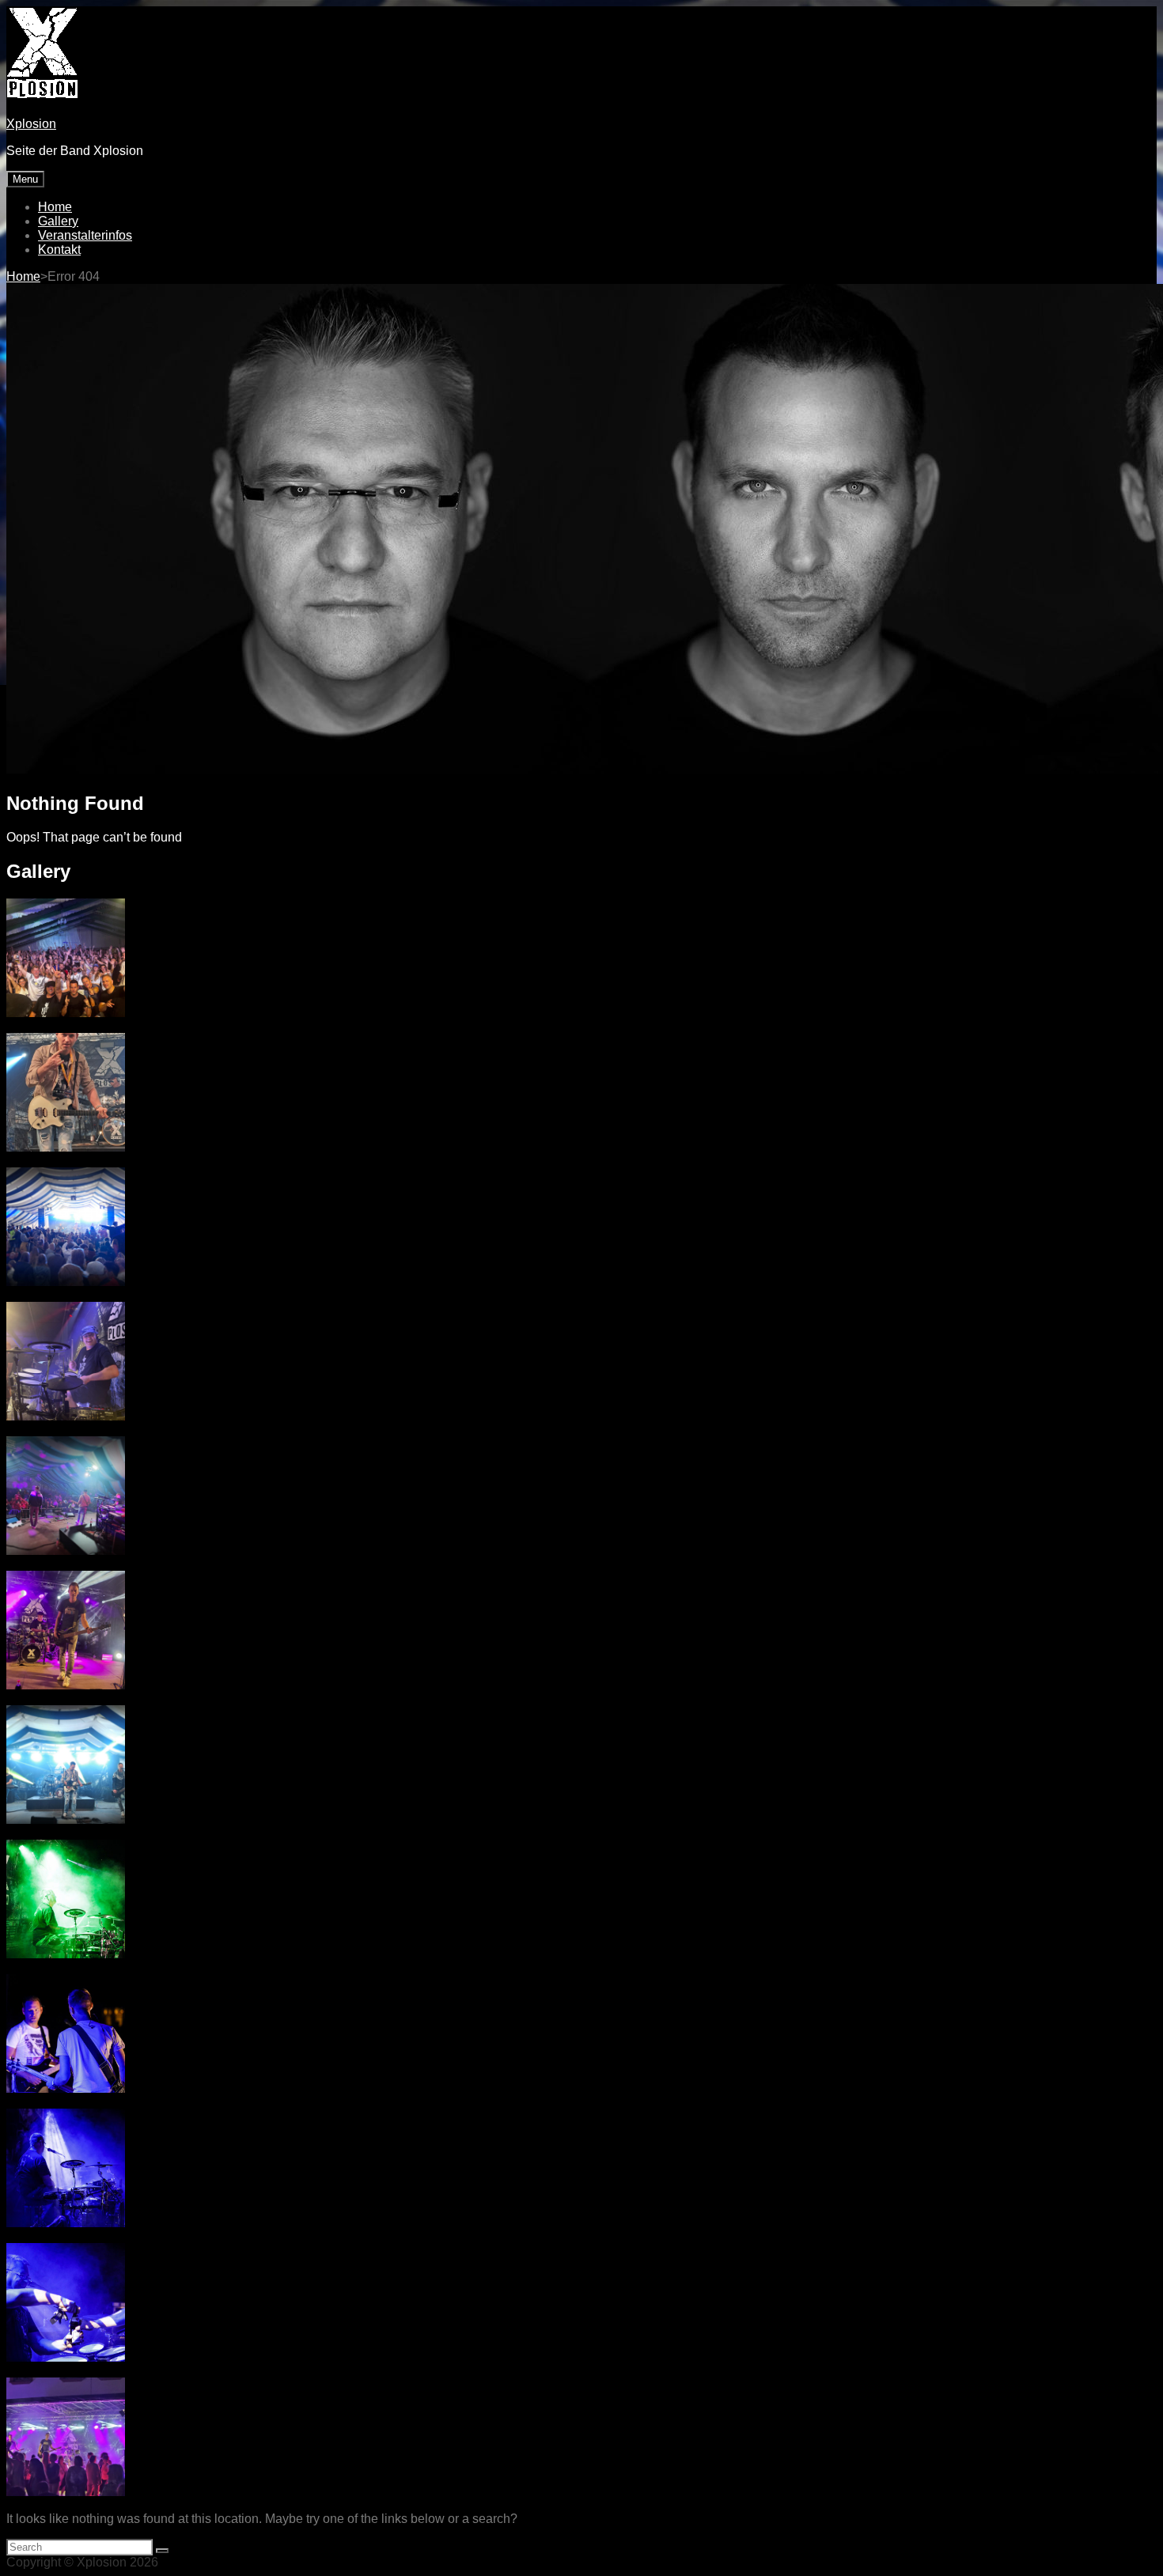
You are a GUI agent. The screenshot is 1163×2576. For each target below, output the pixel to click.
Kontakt (59, 250)
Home (55, 207)
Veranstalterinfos (85, 235)
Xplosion (31, 124)
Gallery (58, 221)
